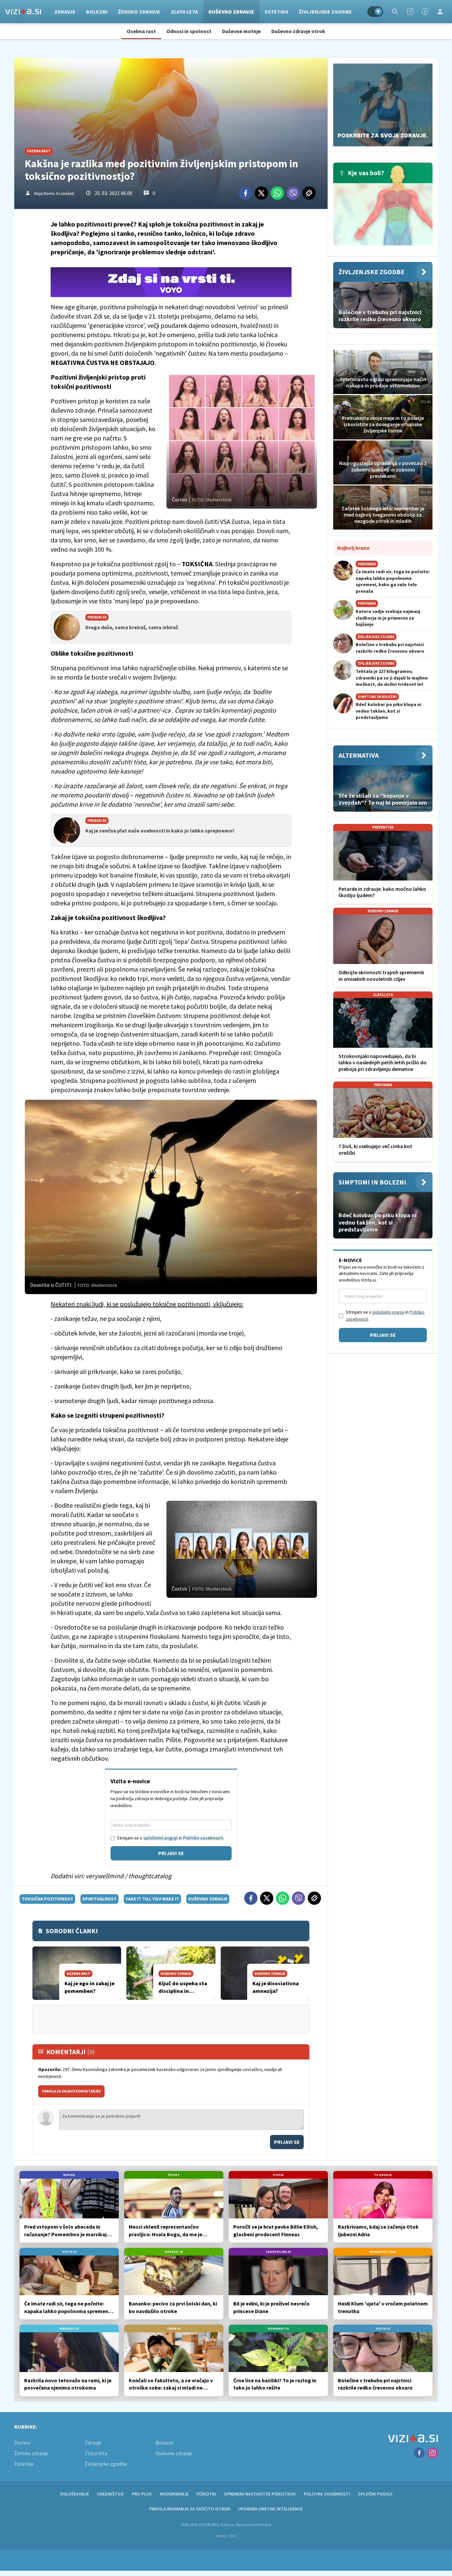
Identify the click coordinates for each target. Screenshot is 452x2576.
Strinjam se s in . (171, 1838)
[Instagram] (410, 12)
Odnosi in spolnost (189, 31)
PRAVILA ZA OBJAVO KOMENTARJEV (71, 2091)
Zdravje (65, 12)
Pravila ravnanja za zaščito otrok (190, 2509)
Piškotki (206, 2494)
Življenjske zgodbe (325, 12)
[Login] (440, 12)
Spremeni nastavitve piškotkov (260, 2494)
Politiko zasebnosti (203, 1838)
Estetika (276, 12)
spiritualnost (99, 1899)
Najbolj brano (353, 548)
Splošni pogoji (375, 2494)
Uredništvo (110, 2494)
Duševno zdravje (231, 12)
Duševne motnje (241, 31)
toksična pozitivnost (47, 1899)
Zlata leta (184, 12)
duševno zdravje (208, 1899)
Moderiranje (174, 2494)
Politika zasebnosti (327, 2494)
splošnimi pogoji (160, 1838)
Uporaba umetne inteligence (270, 2509)
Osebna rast (141, 31)
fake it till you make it (152, 1899)
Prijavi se (171, 1853)
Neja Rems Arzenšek (54, 193)
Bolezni (97, 12)
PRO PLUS (142, 2494)
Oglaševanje (74, 2494)
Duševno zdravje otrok (298, 31)
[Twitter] (261, 193)
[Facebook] (425, 12)
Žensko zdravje (139, 12)
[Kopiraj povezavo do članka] (309, 193)
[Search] (395, 12)
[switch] (375, 12)
